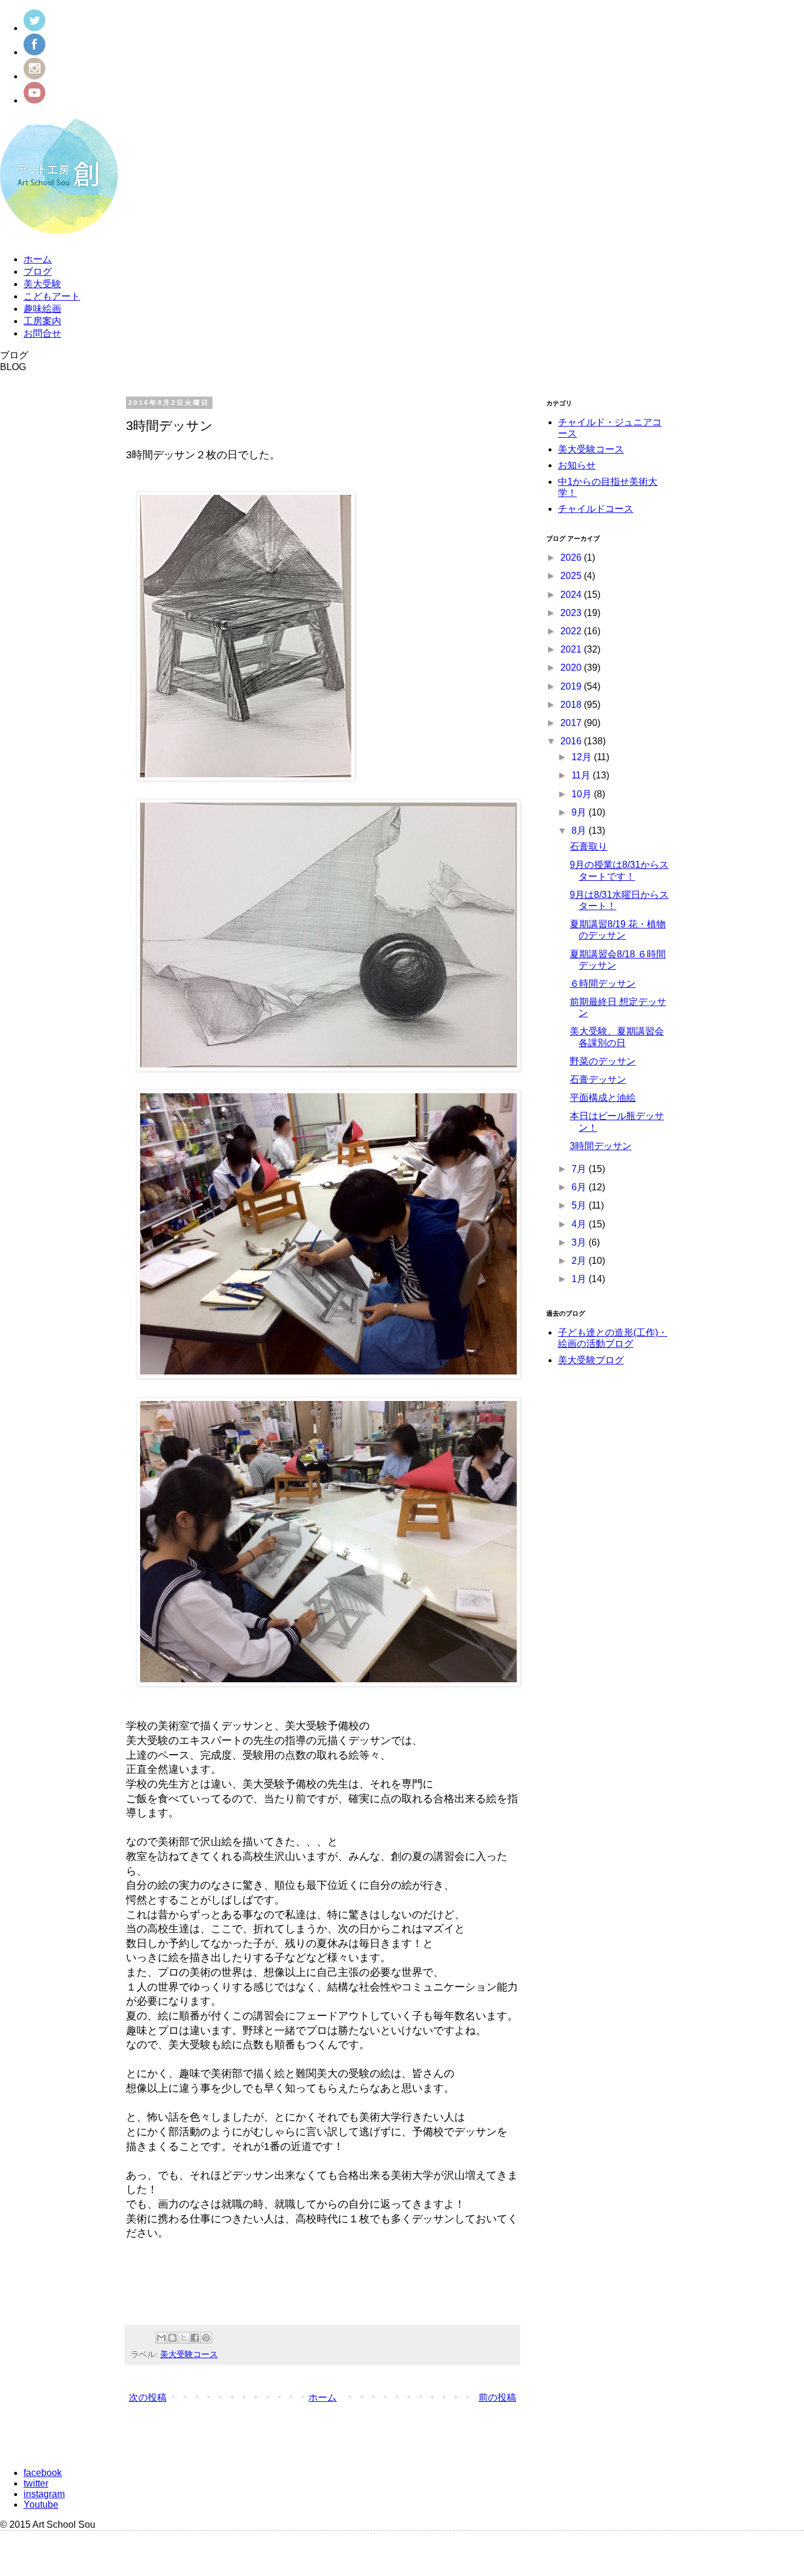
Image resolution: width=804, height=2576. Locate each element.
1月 (580, 1279)
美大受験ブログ (591, 1360)
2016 (572, 741)
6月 (580, 1187)
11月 (582, 775)
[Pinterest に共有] (206, 2338)
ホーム (38, 259)
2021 (572, 649)
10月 (583, 794)
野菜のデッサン (603, 1061)
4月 (580, 1224)
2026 (572, 558)
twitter (36, 2483)
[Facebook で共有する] (195, 2338)
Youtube (41, 2505)
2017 (572, 723)
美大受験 (42, 284)
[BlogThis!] (172, 2338)
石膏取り (589, 846)
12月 (583, 757)
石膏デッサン (598, 1079)
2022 (572, 631)
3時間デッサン (601, 1146)
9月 (580, 812)
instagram (44, 2494)
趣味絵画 (42, 309)
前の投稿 (497, 2397)
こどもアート (52, 296)
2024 (572, 595)
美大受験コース (189, 2354)
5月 (580, 1205)
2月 (580, 1261)
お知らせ (577, 465)
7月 (580, 1169)
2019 (572, 686)
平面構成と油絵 (603, 1098)
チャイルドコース (596, 509)
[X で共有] (184, 2338)
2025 (572, 576)
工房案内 (42, 321)
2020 (572, 668)
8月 (580, 831)
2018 (572, 705)
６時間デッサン (603, 984)
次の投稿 (148, 2397)
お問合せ (42, 333)
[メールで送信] (161, 2338)
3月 (580, 1242)
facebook (43, 2473)
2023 (572, 613)
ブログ (38, 272)
